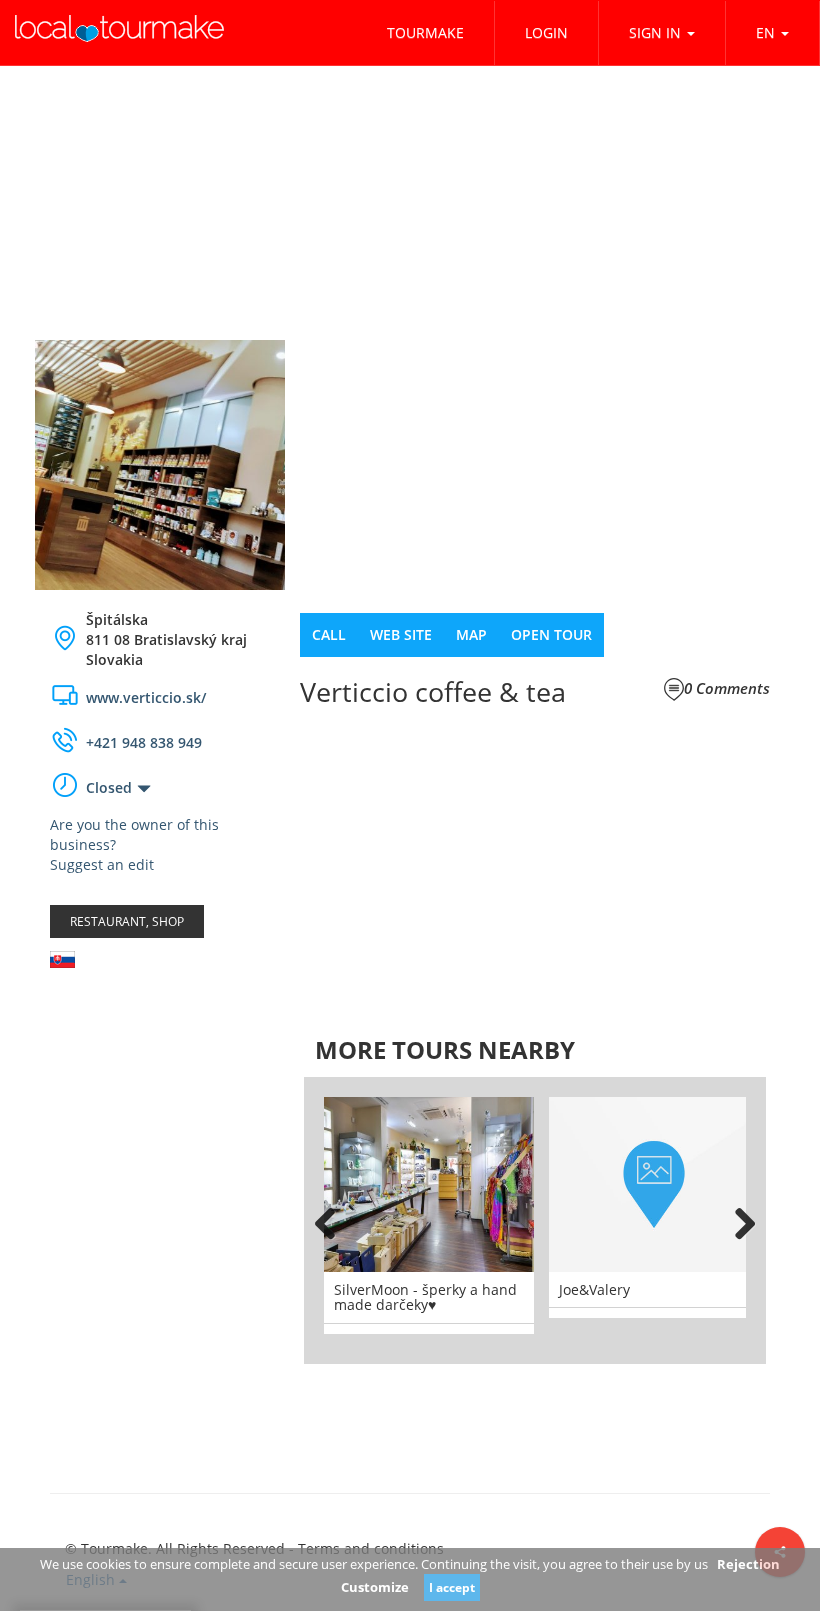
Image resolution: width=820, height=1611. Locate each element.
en (765, 32)
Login (546, 32)
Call (329, 634)
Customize (375, 1587)
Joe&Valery (594, 1289)
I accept (452, 1587)
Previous (334, 1220)
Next (736, 1220)
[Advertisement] (160, 1103)
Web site (401, 634)
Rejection (748, 1564)
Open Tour (551, 634)
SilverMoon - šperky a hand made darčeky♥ (425, 1297)
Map (471, 634)
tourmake (425, 32)
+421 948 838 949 (144, 742)
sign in (655, 32)
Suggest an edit (102, 864)
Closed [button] (109, 787)
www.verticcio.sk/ (146, 697)
